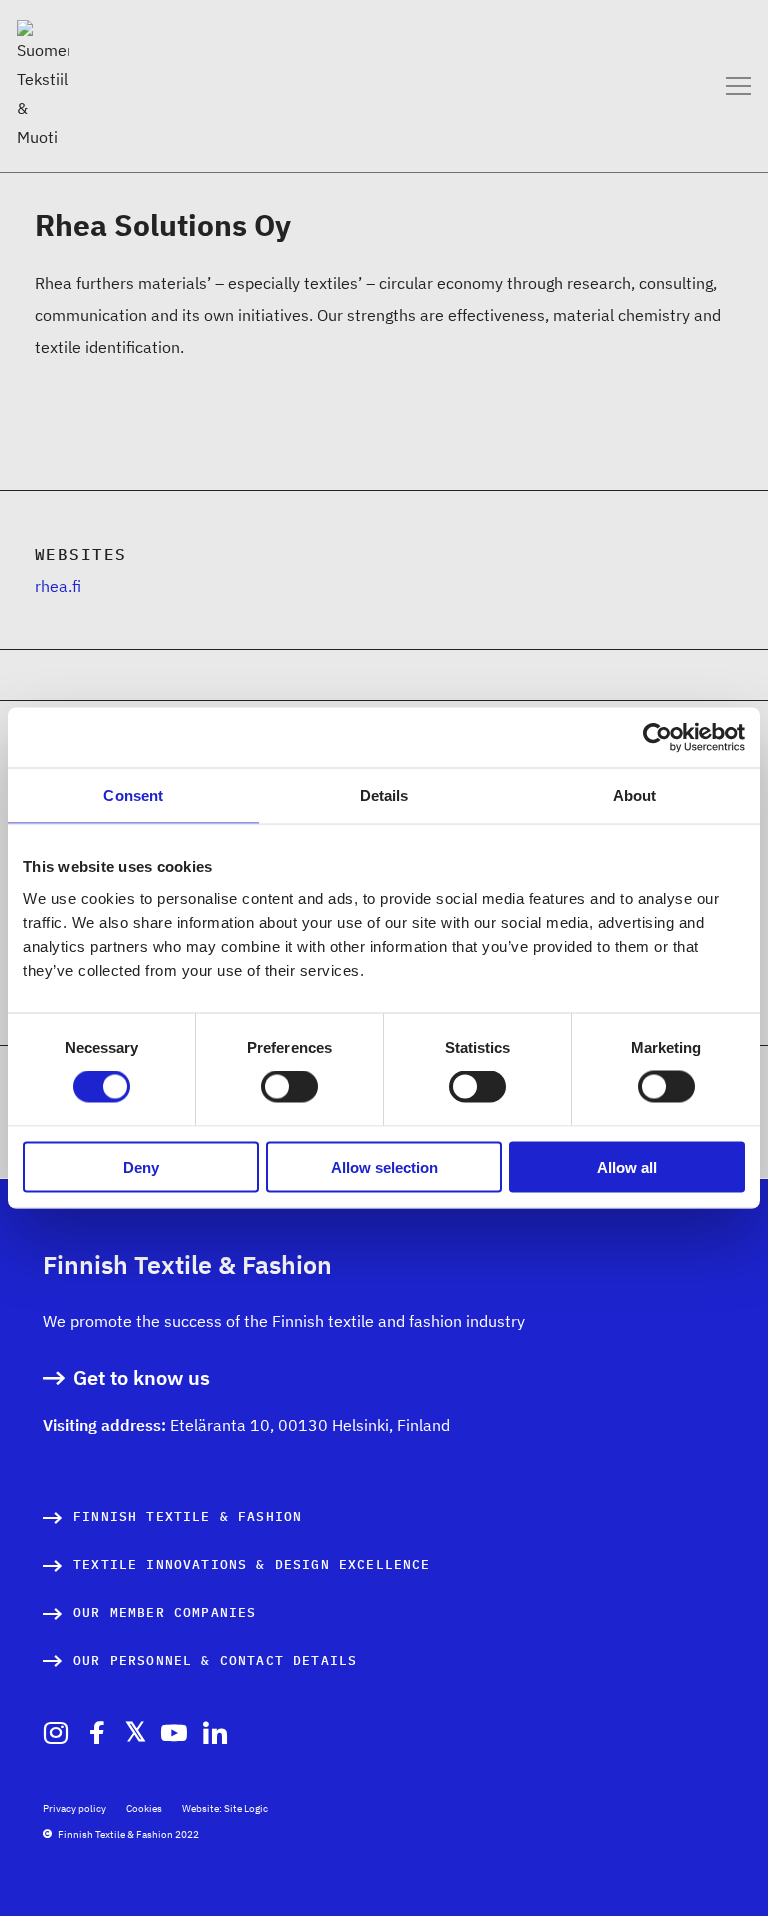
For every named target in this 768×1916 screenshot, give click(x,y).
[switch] (289, 1087)
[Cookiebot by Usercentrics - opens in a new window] (657, 738)
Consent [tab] (133, 795)
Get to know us (141, 1378)
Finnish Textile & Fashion (187, 1516)
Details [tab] (384, 795)
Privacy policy (74, 1808)
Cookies (144, 1808)
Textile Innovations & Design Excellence (252, 1564)
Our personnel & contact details (215, 1660)
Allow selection (384, 1166)
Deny (141, 1166)
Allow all (627, 1166)
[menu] (738, 85)
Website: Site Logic (225, 1808)
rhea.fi (58, 586)
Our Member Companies (164, 1612)
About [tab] (635, 795)
